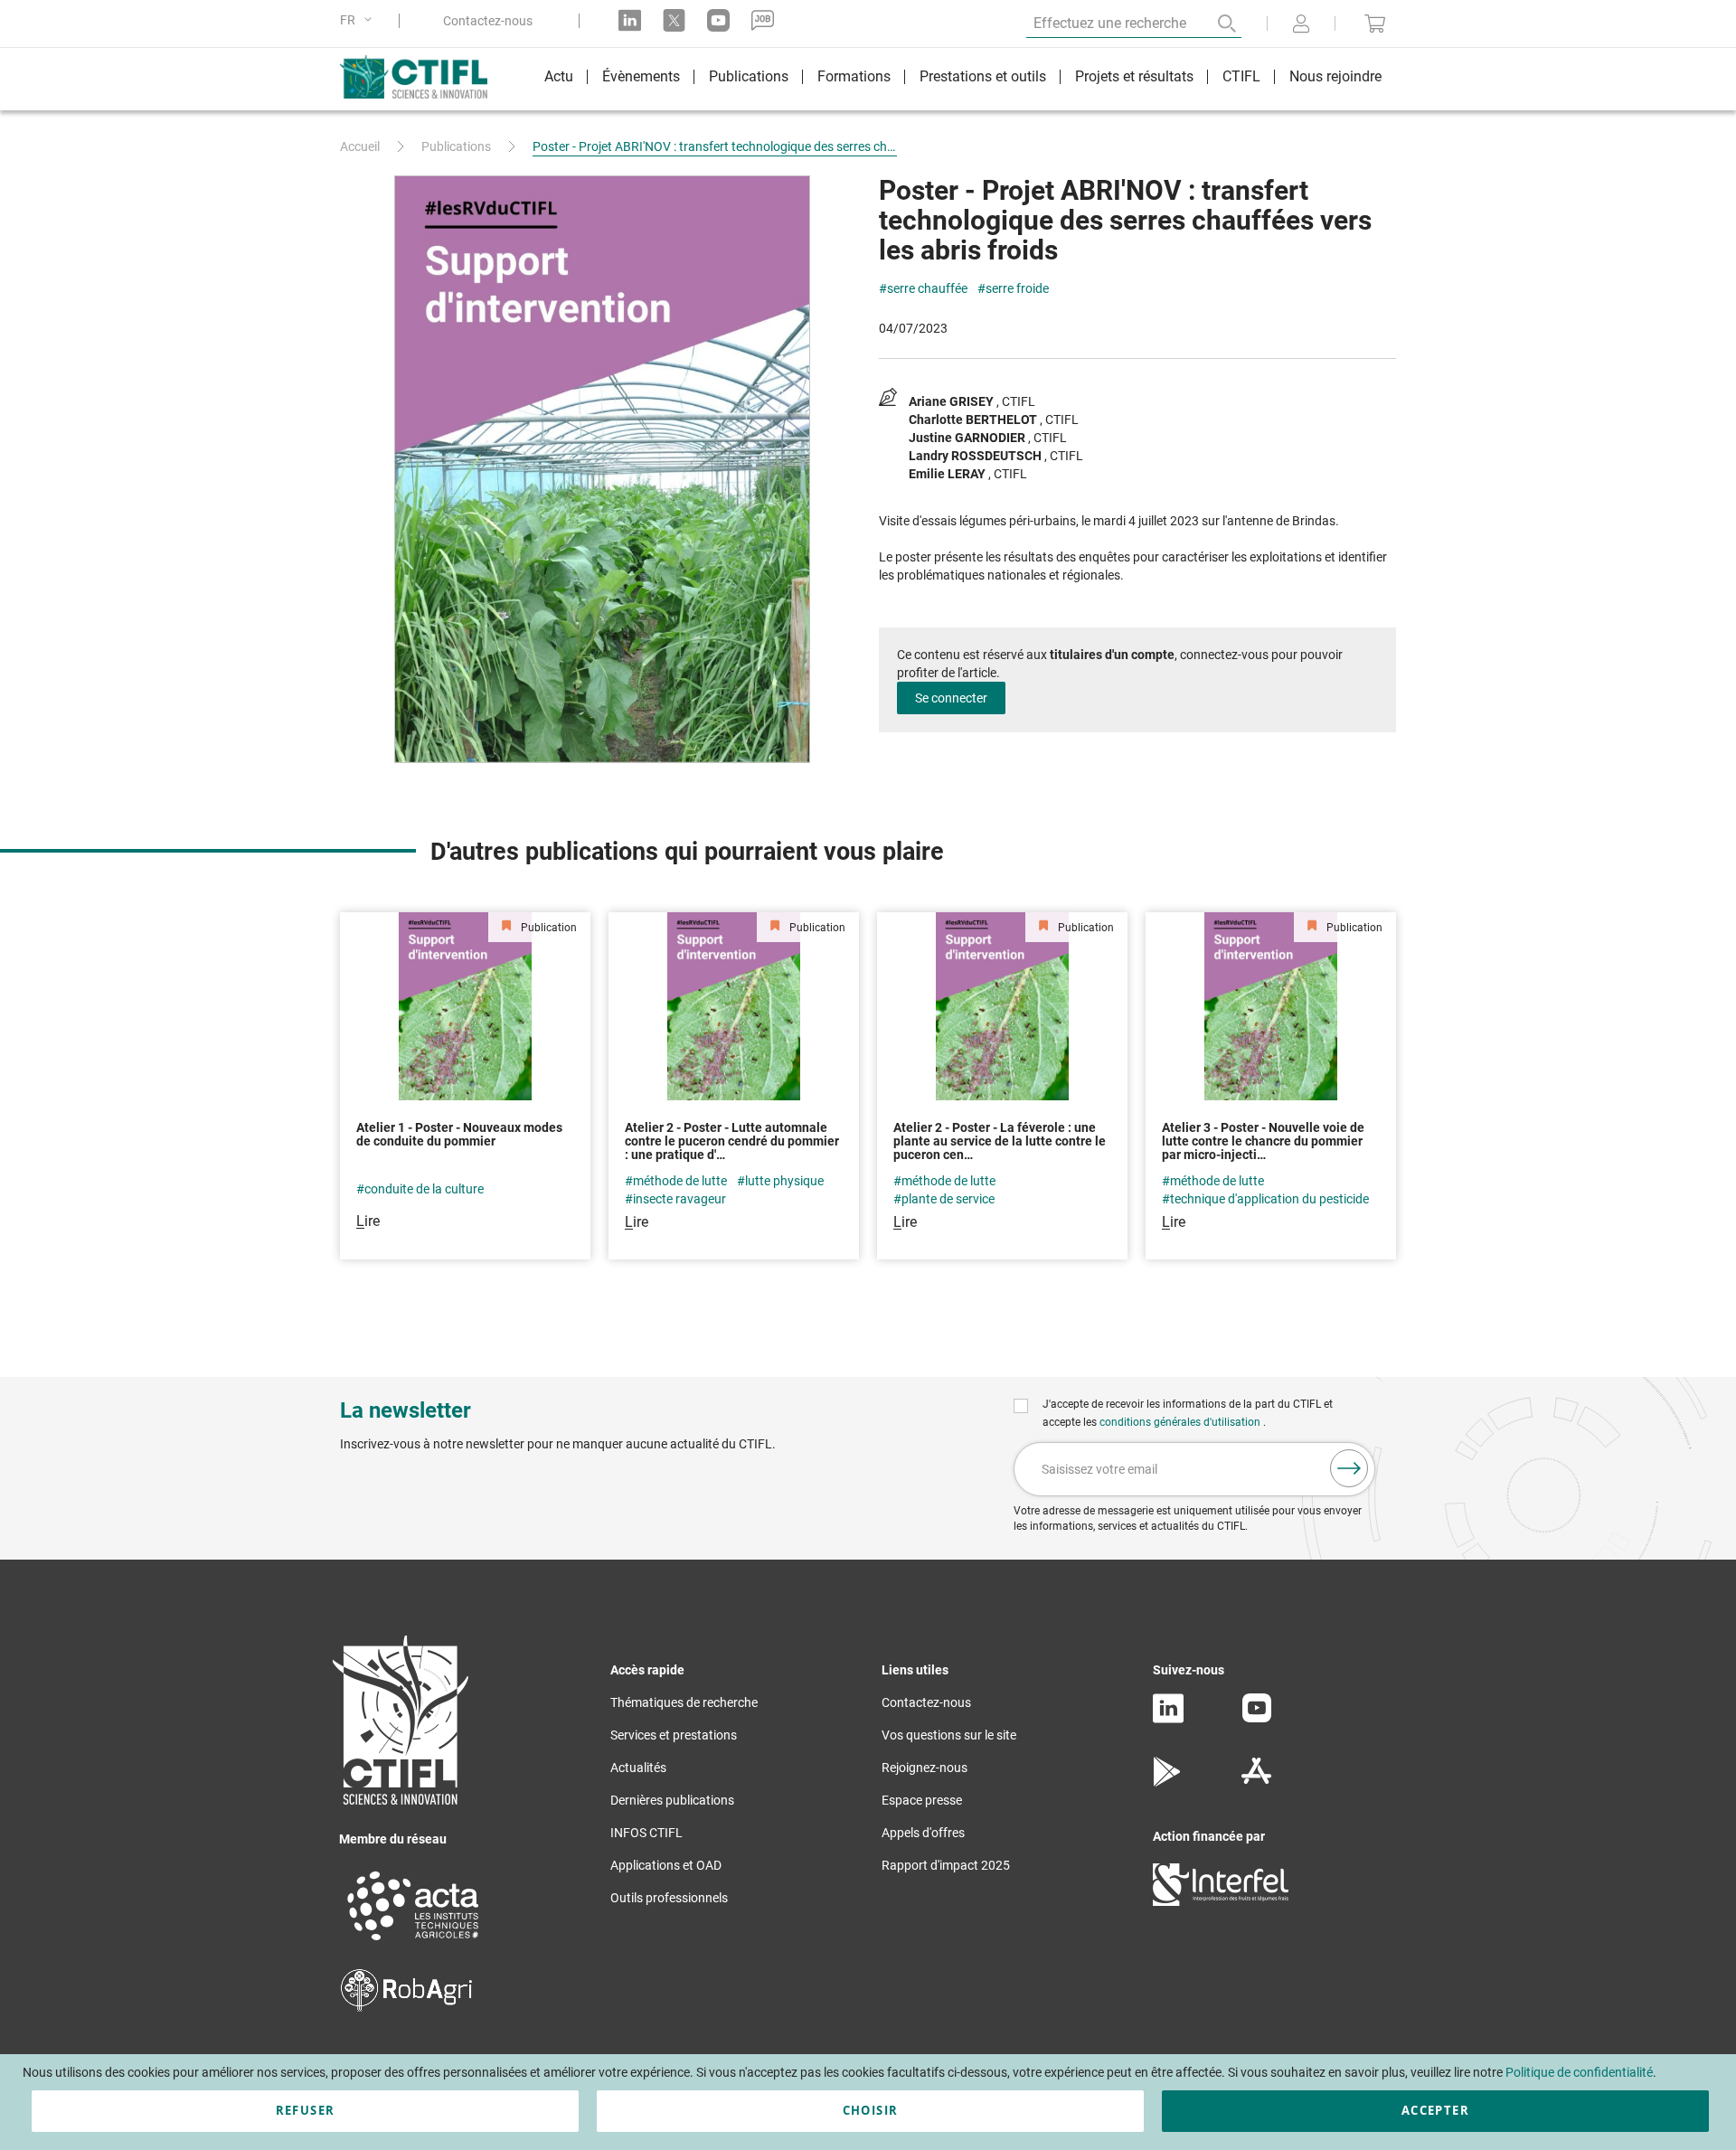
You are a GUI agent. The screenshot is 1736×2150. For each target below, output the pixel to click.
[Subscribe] (1349, 1468)
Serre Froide (1017, 289)
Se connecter (951, 698)
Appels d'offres (923, 1833)
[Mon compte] (1301, 25)
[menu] (963, 79)
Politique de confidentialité (1579, 2072)
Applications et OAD (666, 1865)
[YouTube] (1257, 1718)
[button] (359, 20)
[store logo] (423, 77)
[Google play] (1168, 1782)
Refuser (305, 2110)
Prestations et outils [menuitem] (983, 76)
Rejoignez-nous (925, 1768)
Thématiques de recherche (684, 1702)
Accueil (360, 146)
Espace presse (922, 1800)
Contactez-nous (488, 21)
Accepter (1435, 2110)
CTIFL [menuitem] (1241, 76)
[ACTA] (413, 1943)
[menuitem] (559, 79)
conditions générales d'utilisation (1181, 1422)
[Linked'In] (1168, 1719)
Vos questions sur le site (949, 1735)
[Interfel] (1221, 1901)
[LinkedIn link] (630, 20)
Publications (456, 146)
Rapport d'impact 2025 (946, 1865)
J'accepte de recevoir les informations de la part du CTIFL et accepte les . (1188, 1413)
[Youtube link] (718, 20)
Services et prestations (674, 1735)
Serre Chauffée (927, 289)
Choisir (870, 2110)
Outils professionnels (669, 1898)
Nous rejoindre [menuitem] (1335, 76)
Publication (547, 928)
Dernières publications (672, 1800)
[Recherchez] (1214, 24)
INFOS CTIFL (646, 1833)
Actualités (638, 1768)
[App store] (1256, 1782)
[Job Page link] (763, 20)
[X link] (674, 20)
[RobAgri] (406, 2007)
